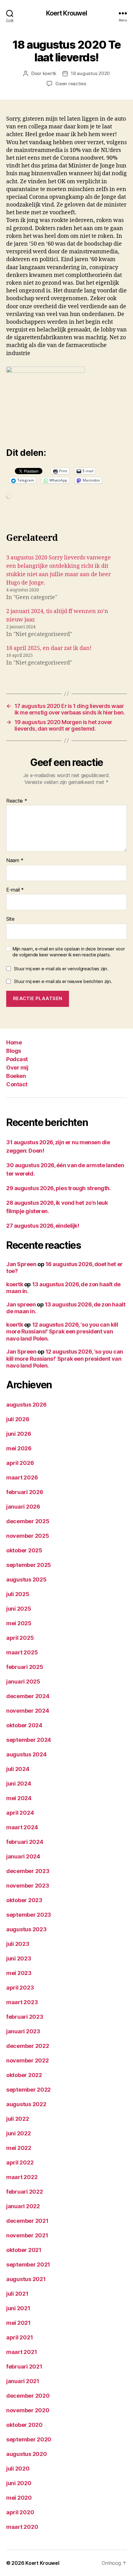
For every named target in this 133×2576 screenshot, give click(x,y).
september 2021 (28, 2265)
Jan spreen (21, 1304)
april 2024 (20, 1813)
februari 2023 (25, 2017)
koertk (49, 73)
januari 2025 (23, 1682)
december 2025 (28, 1521)
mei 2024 (19, 1798)
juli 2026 (18, 1419)
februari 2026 (25, 1492)
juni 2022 (19, 2133)
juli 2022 (18, 2119)
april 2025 (20, 1638)
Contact (17, 1084)
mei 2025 (19, 1623)
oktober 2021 (24, 2250)
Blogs (14, 1051)
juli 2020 (18, 2469)
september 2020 (29, 2439)
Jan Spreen (21, 1264)
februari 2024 (25, 1842)
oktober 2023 (24, 1900)
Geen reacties (71, 84)
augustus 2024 (26, 1754)
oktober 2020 (24, 2425)
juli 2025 (18, 1594)
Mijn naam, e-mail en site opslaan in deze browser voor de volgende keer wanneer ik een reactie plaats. (69, 952)
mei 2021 (18, 2323)
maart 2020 (22, 2527)
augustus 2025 (26, 1579)
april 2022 (20, 2162)
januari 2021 (23, 2381)
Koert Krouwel (67, 13)
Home (14, 1042)
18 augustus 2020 (90, 73)
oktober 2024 (24, 1725)
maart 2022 (22, 2177)
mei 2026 (19, 1448)
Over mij (17, 1068)
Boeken (16, 1076)
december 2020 (28, 2396)
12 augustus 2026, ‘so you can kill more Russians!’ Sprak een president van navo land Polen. (62, 1332)
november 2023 (28, 1886)
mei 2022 (19, 2148)
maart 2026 (22, 1477)
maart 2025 (22, 1652)
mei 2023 (19, 1973)
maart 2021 (21, 2352)
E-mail (15, 890)
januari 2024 (23, 1856)
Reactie (17, 801)
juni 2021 (18, 2308)
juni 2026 (19, 1434)
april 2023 (20, 1988)
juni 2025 (19, 1609)
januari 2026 (23, 1507)
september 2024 (29, 1740)
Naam (15, 861)
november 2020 (28, 2410)
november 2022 (28, 2060)
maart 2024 (22, 1827)
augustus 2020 (27, 2454)
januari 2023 (23, 2031)
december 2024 (28, 1696)
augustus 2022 (26, 2104)
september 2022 (28, 2090)
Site (10, 919)
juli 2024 (18, 1769)
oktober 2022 (24, 2075)
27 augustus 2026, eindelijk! (43, 1226)
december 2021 (27, 2221)
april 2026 (20, 1463)
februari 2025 (25, 1667)
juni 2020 (19, 2483)
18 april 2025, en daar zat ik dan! (49, 648)
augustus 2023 (26, 1929)
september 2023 (29, 1915)
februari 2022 (25, 2192)
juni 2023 (19, 1958)
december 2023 (28, 1871)
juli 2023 (18, 1944)
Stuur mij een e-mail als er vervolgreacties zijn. (61, 969)
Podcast (17, 1059)
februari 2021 (24, 2367)
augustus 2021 (26, 2279)
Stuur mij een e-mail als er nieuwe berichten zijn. (63, 981)
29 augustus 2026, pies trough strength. (58, 1188)
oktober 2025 (24, 1550)
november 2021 (27, 2235)
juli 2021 (17, 2294)
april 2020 (20, 2512)
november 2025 (28, 1536)
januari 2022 (23, 2206)
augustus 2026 (26, 1405)
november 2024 (28, 1711)
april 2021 (19, 2337)
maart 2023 (22, 2002)
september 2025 (29, 1565)
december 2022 (28, 2046)
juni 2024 (19, 1784)
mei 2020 (19, 2498)
